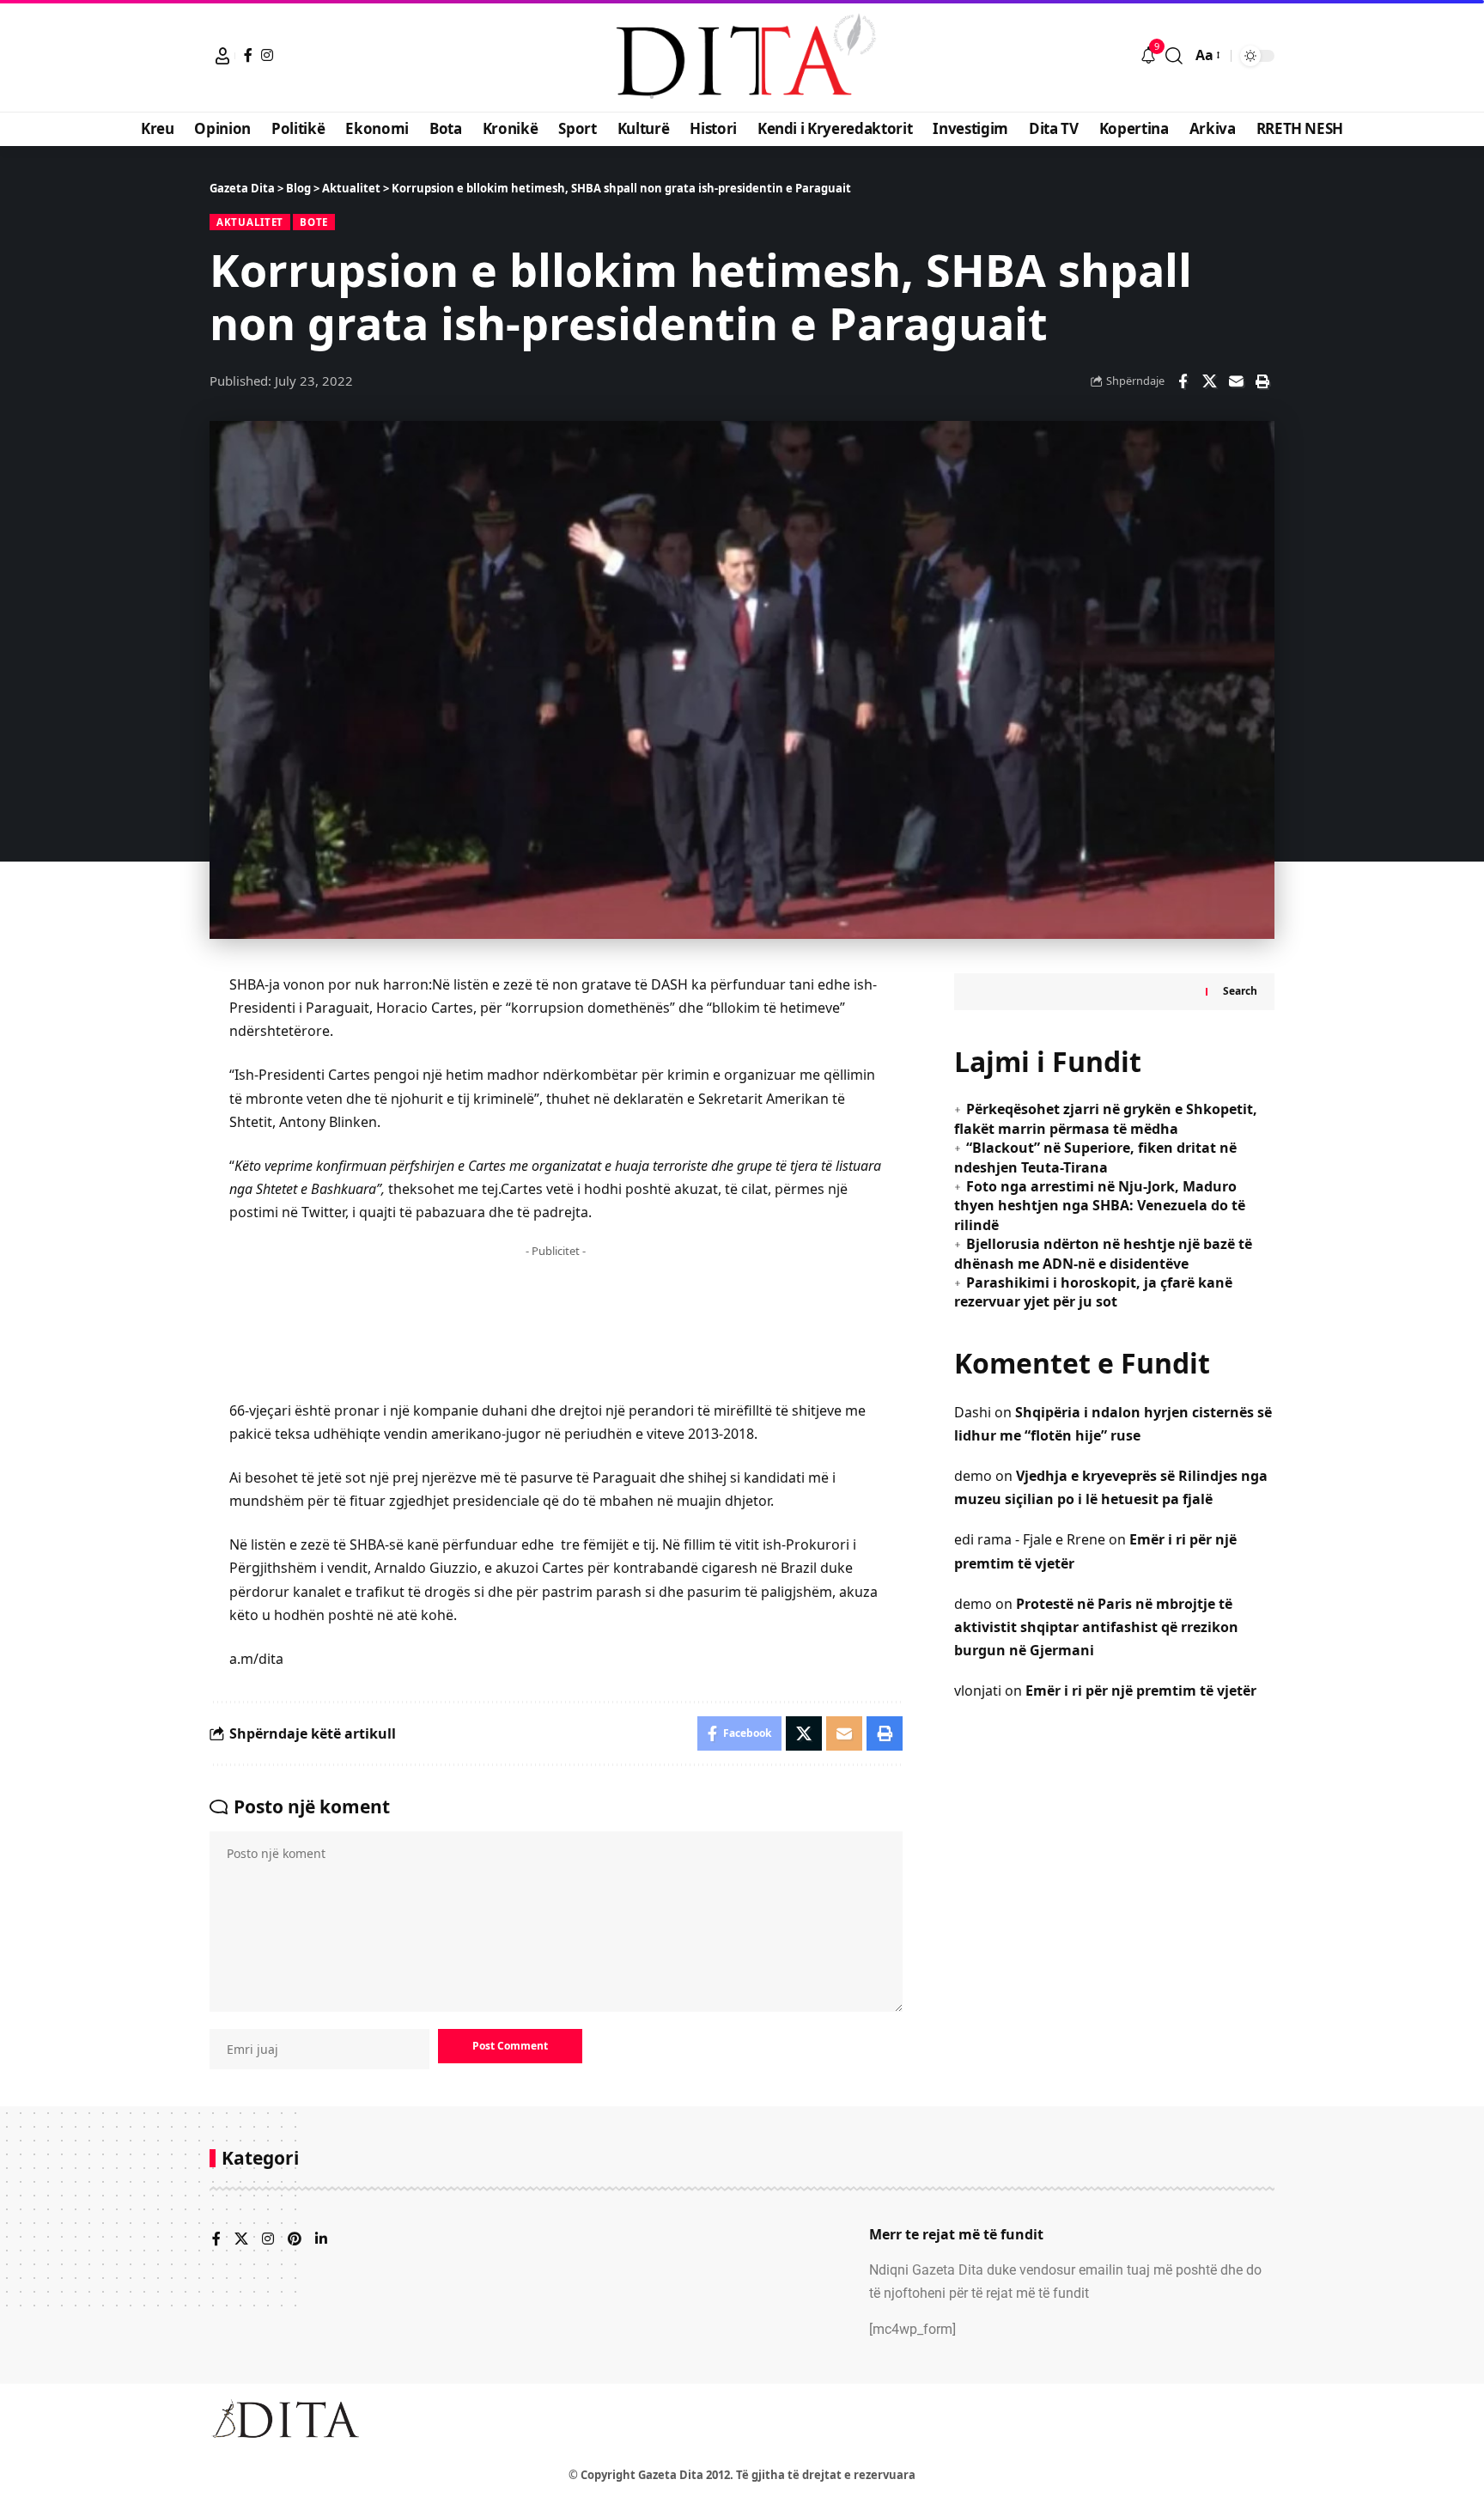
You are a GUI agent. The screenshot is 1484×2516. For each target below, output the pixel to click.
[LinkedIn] (321, 2240)
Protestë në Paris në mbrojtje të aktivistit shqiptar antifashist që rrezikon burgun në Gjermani (1096, 1627)
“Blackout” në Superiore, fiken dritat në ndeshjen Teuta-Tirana (1095, 1157)
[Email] (1236, 381)
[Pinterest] (295, 2240)
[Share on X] (1209, 381)
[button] (222, 56)
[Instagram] (267, 55)
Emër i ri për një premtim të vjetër (1141, 1691)
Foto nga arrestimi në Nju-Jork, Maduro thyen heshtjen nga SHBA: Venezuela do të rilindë (1100, 1206)
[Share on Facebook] (1183, 381)
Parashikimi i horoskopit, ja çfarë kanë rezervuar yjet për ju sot (1093, 1292)
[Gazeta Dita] (742, 56)
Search (1240, 992)
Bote (314, 222)
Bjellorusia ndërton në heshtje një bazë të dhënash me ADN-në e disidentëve (1103, 1253)
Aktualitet (250, 222)
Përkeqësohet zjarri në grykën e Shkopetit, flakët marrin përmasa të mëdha (1106, 1119)
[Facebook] (248, 55)
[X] (241, 2240)
